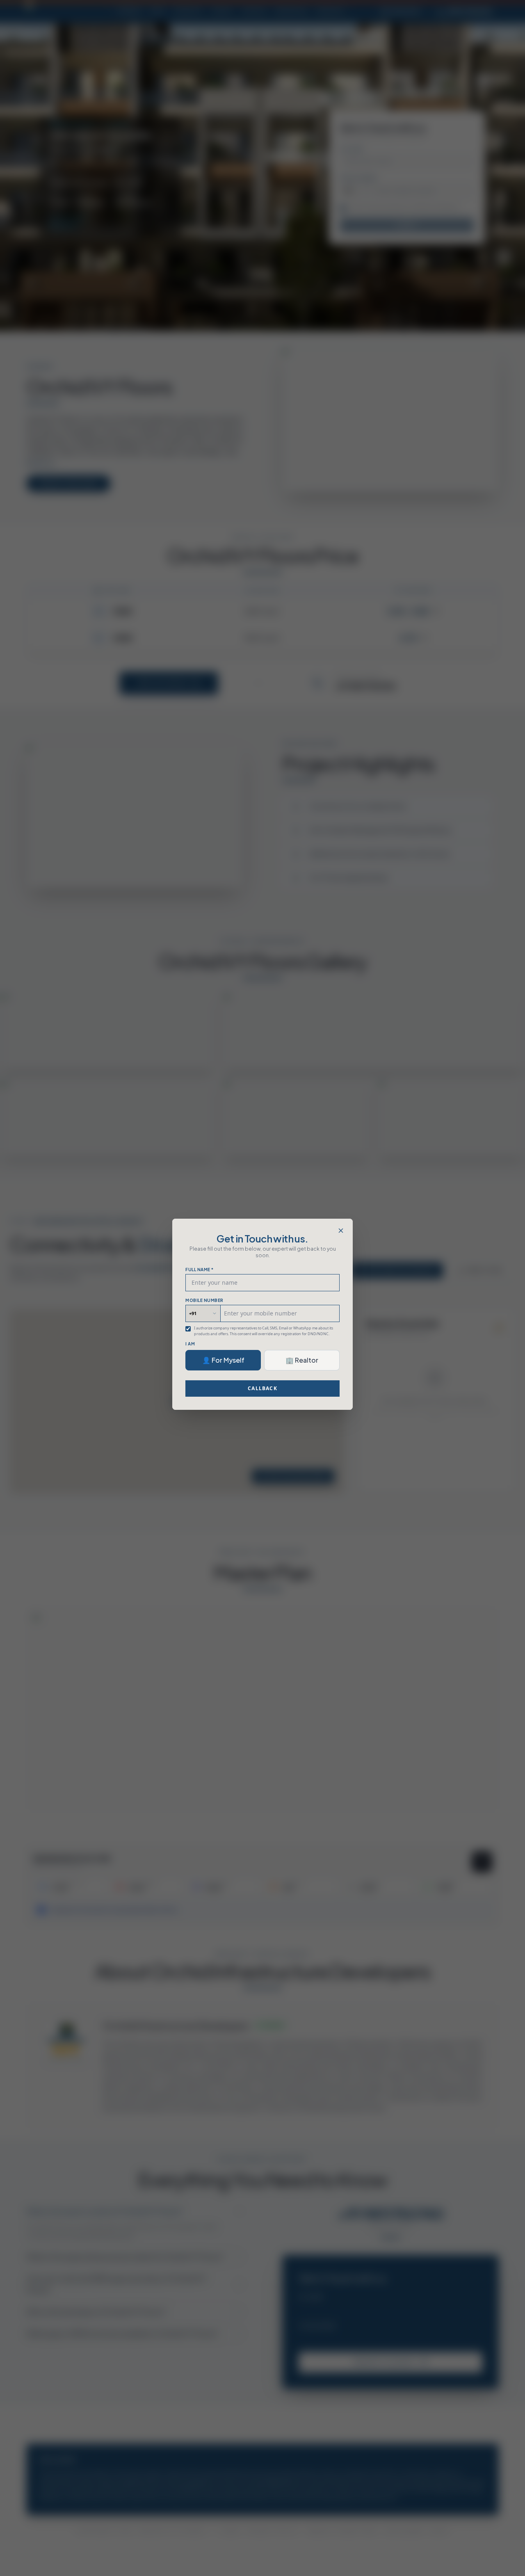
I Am (190, 1344)
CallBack (262, 1388)
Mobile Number (204, 1300)
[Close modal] (341, 1231)
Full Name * (200, 1270)
